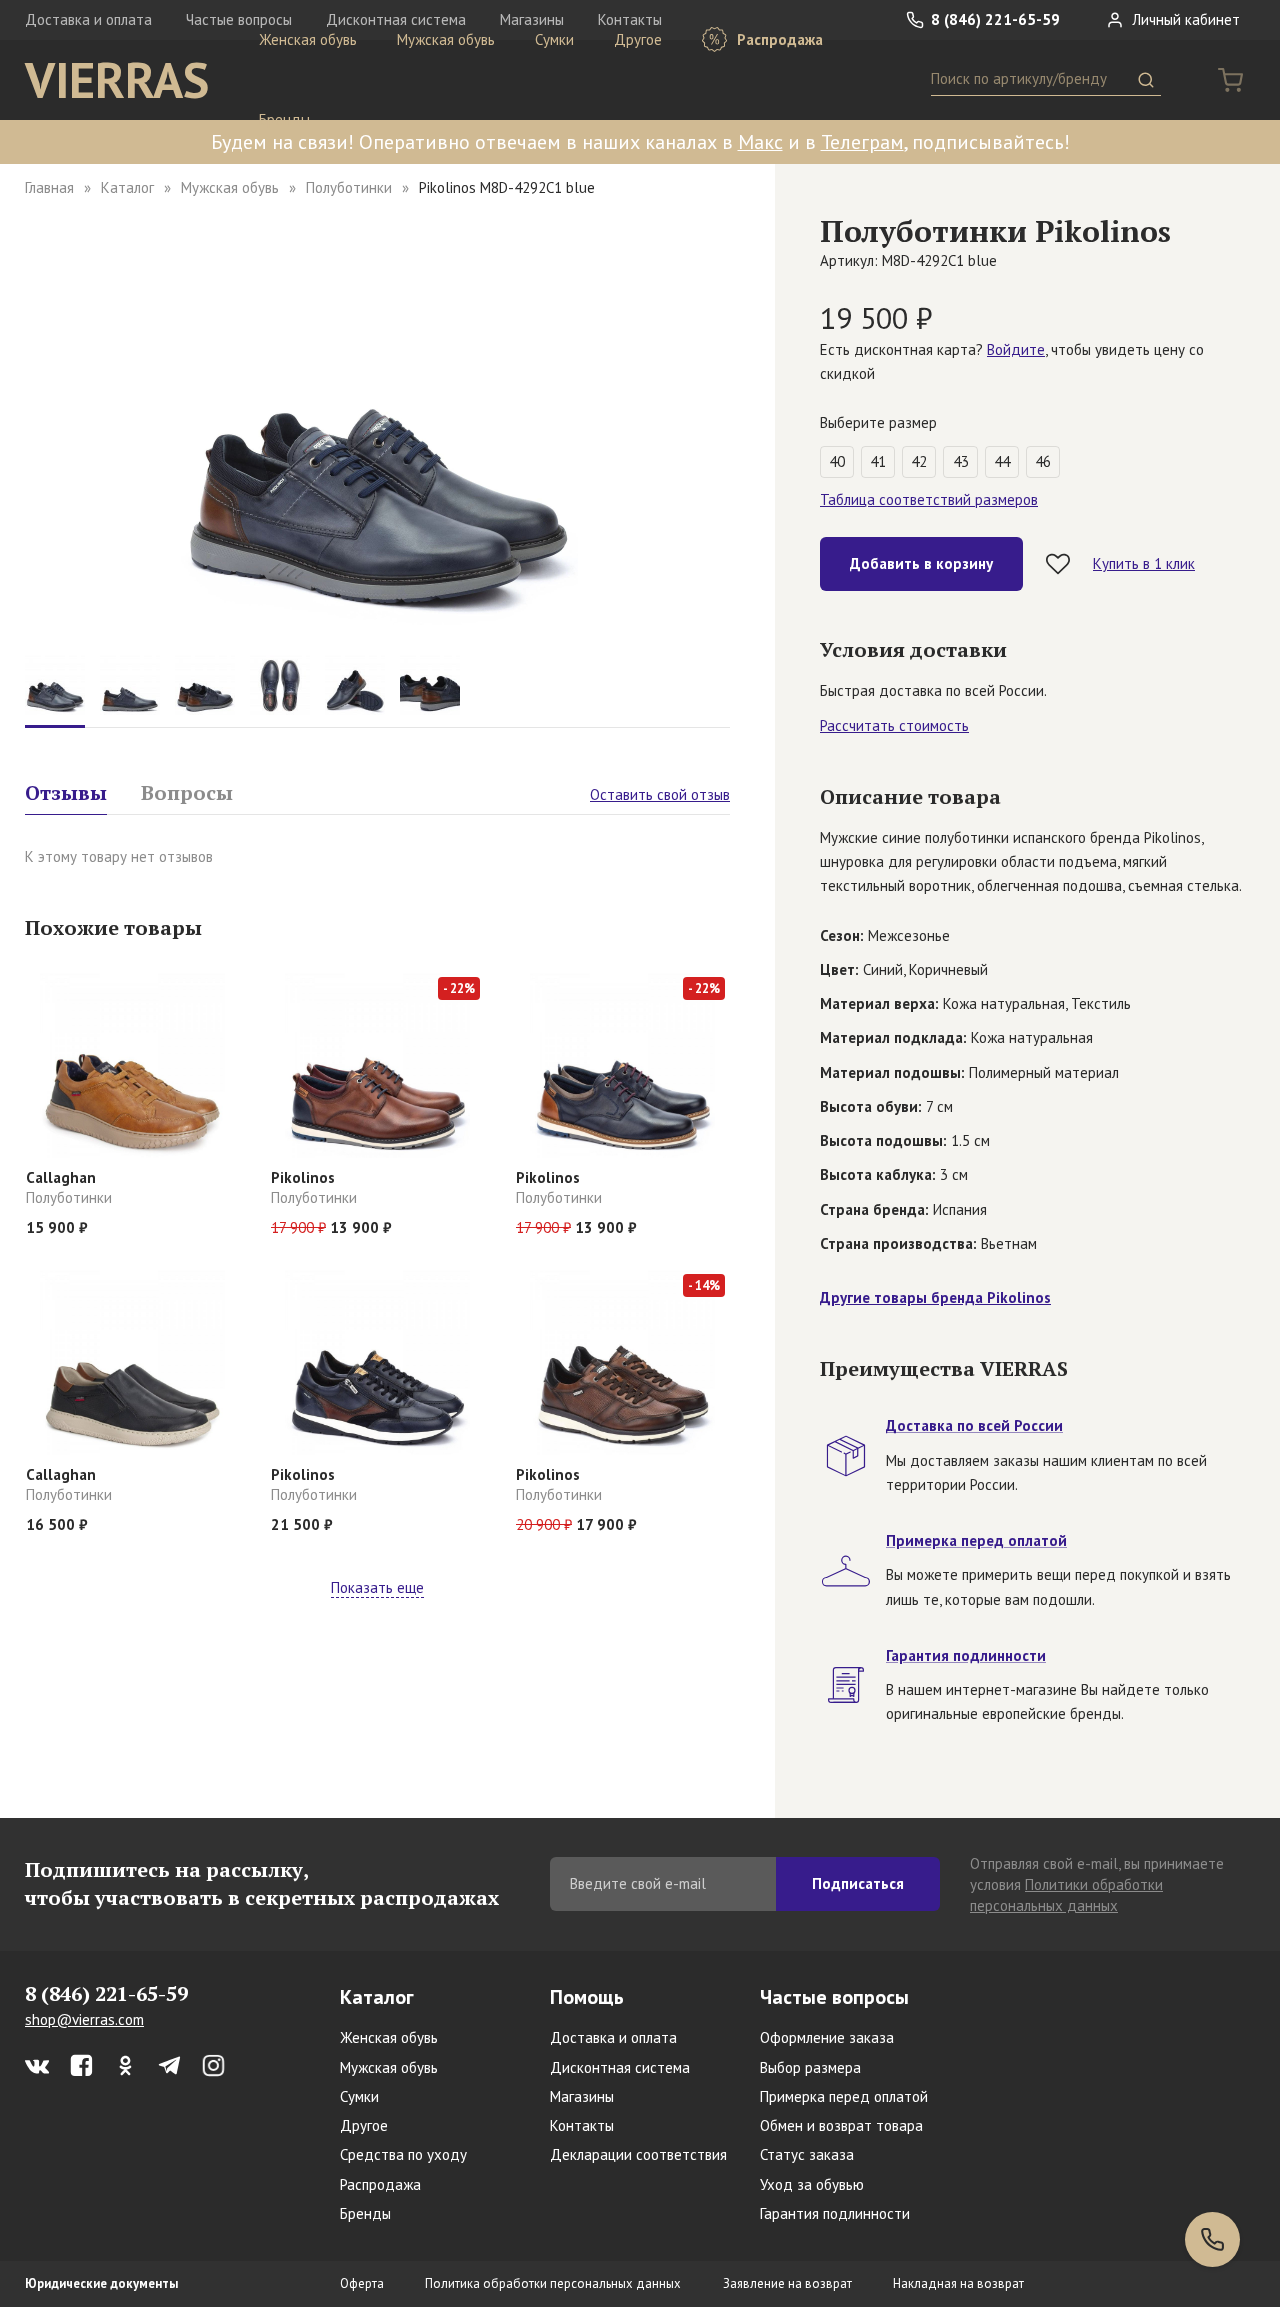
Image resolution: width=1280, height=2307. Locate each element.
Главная (49, 187)
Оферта (362, 2283)
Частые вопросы (834, 1997)
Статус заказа (807, 2154)
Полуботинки (349, 187)
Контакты (582, 2125)
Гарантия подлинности (835, 2213)
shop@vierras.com (84, 2019)
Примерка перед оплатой (844, 2096)
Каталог (127, 187)
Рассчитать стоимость (894, 725)
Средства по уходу (403, 2154)
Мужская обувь (446, 39)
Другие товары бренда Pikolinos (935, 1297)
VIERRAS (117, 80)
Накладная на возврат (958, 2283)
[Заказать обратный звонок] (1212, 2239)
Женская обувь (308, 39)
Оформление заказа (827, 2037)
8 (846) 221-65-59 (993, 19)
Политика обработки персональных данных (553, 2283)
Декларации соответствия (638, 2154)
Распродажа (778, 39)
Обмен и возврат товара (841, 2125)
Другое (638, 39)
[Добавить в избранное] (1058, 564)
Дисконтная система (620, 2067)
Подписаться (858, 1883)
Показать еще (377, 1587)
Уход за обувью (812, 2184)
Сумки (554, 39)
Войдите (1016, 349)
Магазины (582, 2096)
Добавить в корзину (921, 563)
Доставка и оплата (88, 19)
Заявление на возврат (787, 2283)
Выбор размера (810, 2067)
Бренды (284, 119)
